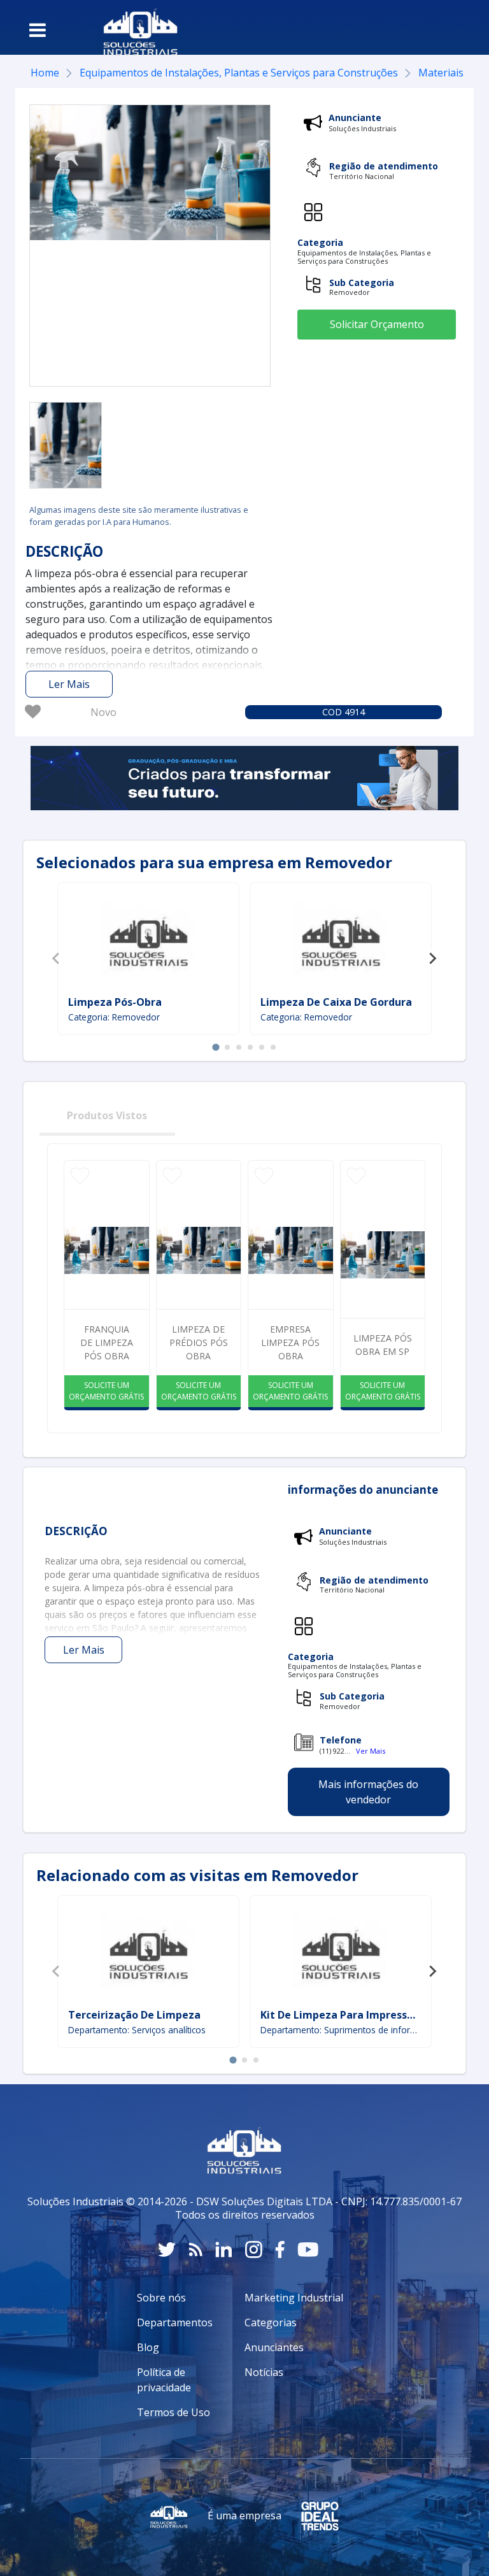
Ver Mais (371, 1751)
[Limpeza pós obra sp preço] (66, 445)
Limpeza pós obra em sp (383, 1345)
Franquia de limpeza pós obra (107, 1342)
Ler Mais (69, 684)
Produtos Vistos (107, 1115)
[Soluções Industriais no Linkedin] (224, 2250)
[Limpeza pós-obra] (148, 941)
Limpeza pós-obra (115, 1002)
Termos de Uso (174, 2412)
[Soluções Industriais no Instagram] (254, 2250)
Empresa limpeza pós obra (290, 1342)
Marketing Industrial (294, 2298)
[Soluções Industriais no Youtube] (308, 2250)
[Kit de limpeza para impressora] (341, 1954)
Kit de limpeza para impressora (342, 2015)
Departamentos (175, 2322)
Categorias (271, 2322)
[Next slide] (432, 959)
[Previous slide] (57, 959)
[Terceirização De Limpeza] (148, 1954)
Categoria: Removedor (114, 1017)
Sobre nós (161, 2298)
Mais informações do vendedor (368, 1792)
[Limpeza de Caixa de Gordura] (341, 941)
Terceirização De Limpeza (134, 2015)
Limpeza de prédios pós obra (199, 1342)
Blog (148, 2347)
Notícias (264, 2372)
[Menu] (38, 30)
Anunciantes (274, 2347)
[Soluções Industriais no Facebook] (280, 2250)
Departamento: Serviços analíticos (137, 2030)
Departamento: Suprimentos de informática (341, 2030)
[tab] (216, 1047)
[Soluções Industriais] (134, 27)
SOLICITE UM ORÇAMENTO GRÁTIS (106, 1391)
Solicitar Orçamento (377, 324)
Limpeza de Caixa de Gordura (336, 1002)
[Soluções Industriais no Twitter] (167, 2250)
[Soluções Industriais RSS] (195, 2250)
